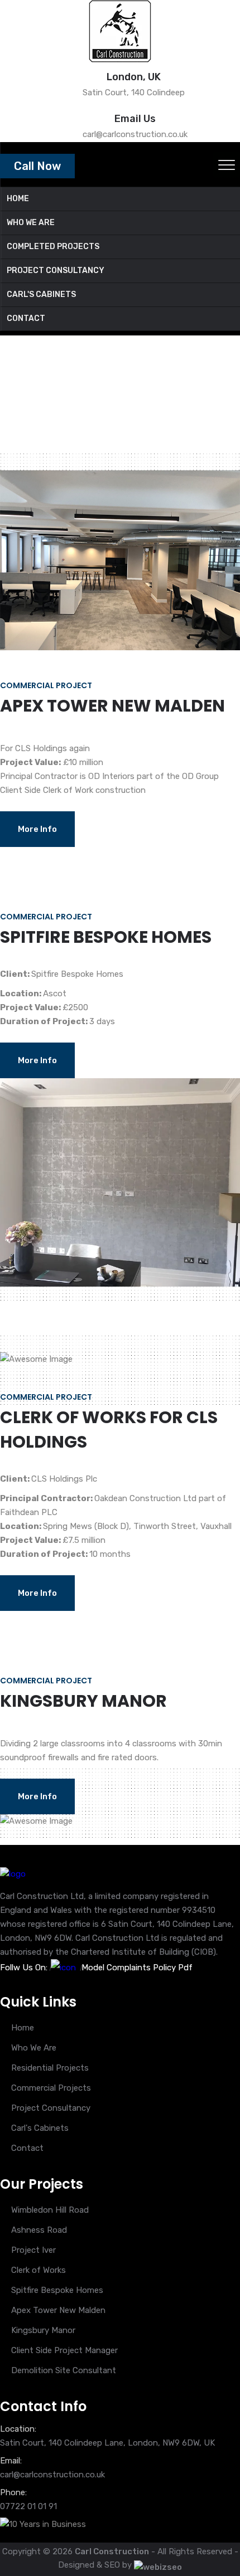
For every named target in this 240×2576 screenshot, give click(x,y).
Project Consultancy (51, 2108)
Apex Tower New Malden (58, 2310)
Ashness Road (39, 2230)
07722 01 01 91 (28, 2506)
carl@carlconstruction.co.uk (52, 2475)
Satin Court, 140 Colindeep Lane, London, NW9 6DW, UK (107, 2443)
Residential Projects (50, 2068)
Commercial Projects (51, 2088)
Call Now (37, 166)
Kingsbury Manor (43, 2330)
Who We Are (34, 2048)
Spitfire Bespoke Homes (57, 2290)
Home (11, 402)
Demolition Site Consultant (64, 2370)
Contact (27, 2148)
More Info (37, 829)
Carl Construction (112, 2551)
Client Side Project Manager (64, 2350)
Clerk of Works (39, 2270)
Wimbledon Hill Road (50, 2210)
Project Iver (33, 2250)
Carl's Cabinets (40, 2128)
